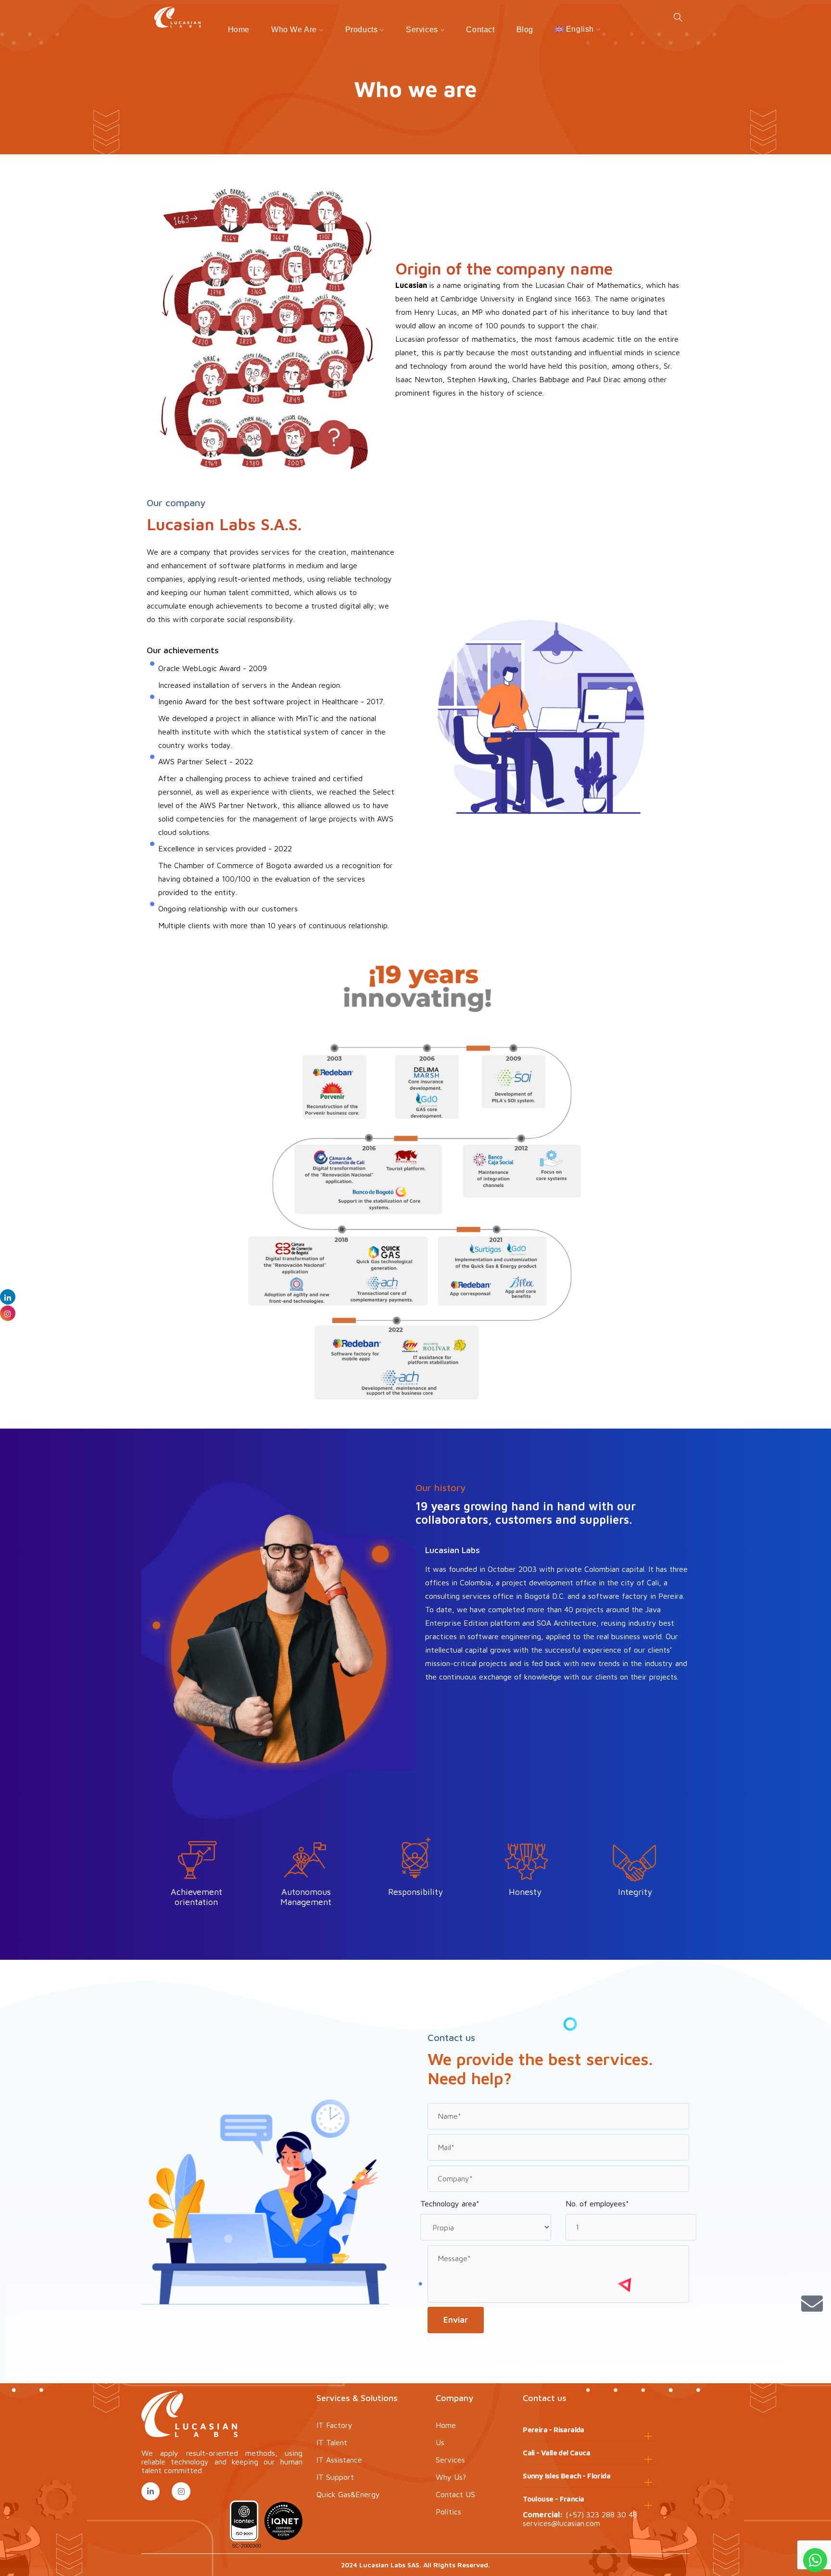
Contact (480, 30)
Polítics (448, 2512)
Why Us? (451, 2477)
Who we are (294, 30)
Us (440, 2442)
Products (362, 30)
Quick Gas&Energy (348, 2494)
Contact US (455, 2494)
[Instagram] (181, 2491)
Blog (525, 30)
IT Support (335, 2477)
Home (239, 30)
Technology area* (450, 2203)
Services (422, 30)
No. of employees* (597, 2203)
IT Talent (332, 2442)
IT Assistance (339, 2460)
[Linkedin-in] (151, 2491)
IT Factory (334, 2425)
